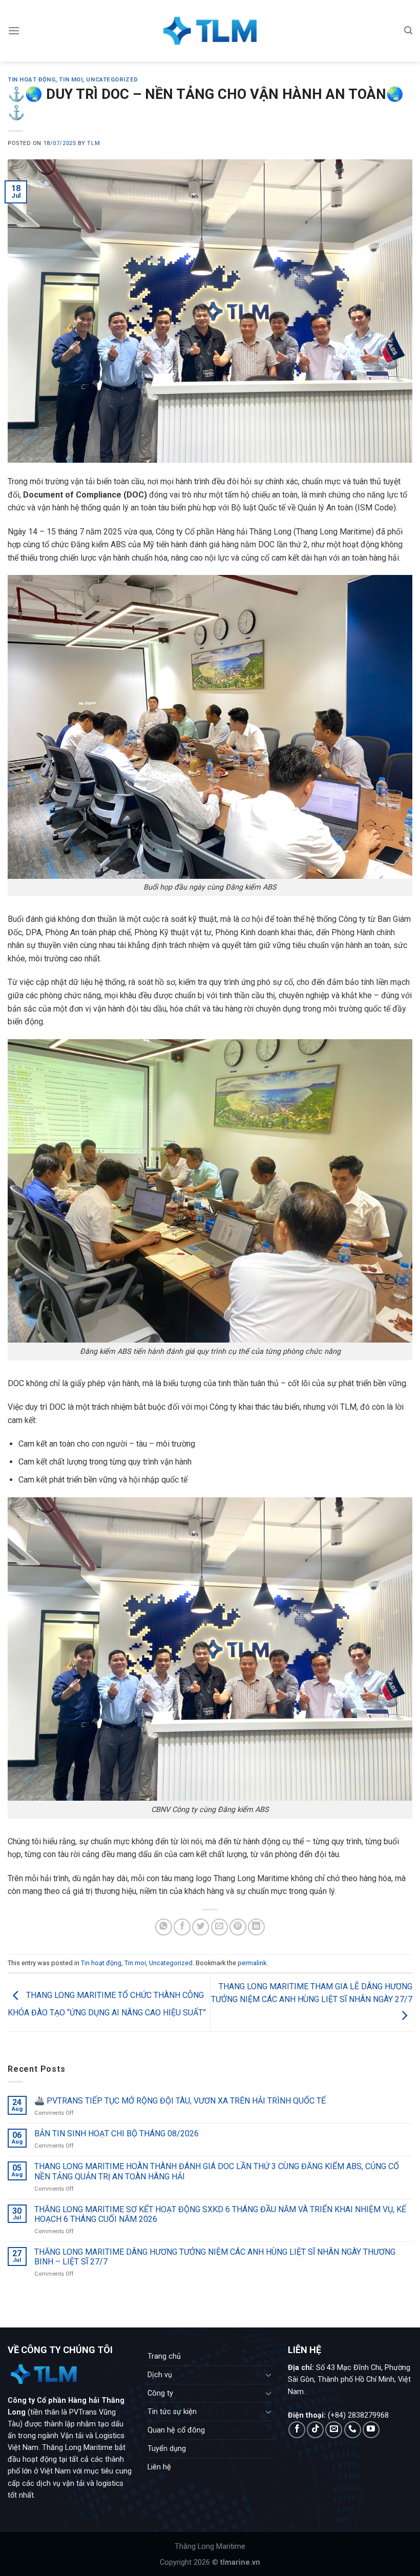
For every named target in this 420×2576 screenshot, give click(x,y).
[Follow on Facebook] (297, 2430)
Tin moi (71, 80)
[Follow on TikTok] (315, 2430)
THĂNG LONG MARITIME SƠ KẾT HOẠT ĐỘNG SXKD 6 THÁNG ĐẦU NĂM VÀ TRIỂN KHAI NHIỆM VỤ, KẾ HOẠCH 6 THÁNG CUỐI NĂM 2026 (220, 2214)
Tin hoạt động (31, 80)
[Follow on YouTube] (371, 2430)
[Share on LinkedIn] (256, 1927)
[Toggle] (268, 2375)
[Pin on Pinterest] (238, 1927)
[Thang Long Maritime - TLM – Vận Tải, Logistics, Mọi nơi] (210, 31)
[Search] (408, 30)
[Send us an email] (334, 2430)
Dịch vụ (160, 2375)
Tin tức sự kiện (172, 2412)
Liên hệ (159, 2467)
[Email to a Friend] (219, 1927)
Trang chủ (164, 2356)
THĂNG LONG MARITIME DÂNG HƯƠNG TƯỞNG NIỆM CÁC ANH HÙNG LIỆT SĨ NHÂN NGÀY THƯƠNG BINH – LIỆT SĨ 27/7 (215, 2257)
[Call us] (353, 2430)
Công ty (160, 2393)
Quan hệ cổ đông (176, 2430)
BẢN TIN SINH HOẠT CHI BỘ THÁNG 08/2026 (117, 2134)
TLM (93, 143)
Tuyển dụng (167, 2449)
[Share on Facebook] (182, 1927)
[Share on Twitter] (201, 1927)
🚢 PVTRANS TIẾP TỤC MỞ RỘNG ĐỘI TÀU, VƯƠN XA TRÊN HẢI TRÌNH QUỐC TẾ (180, 2101)
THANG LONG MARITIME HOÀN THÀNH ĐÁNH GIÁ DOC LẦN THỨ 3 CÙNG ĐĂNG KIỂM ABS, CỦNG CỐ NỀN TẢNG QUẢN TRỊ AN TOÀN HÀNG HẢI (217, 2172)
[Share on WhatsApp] (164, 1927)
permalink (252, 1963)
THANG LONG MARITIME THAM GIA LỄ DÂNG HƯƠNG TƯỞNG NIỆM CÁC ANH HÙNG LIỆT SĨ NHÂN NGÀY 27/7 (312, 1993)
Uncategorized (112, 80)
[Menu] (14, 30)
